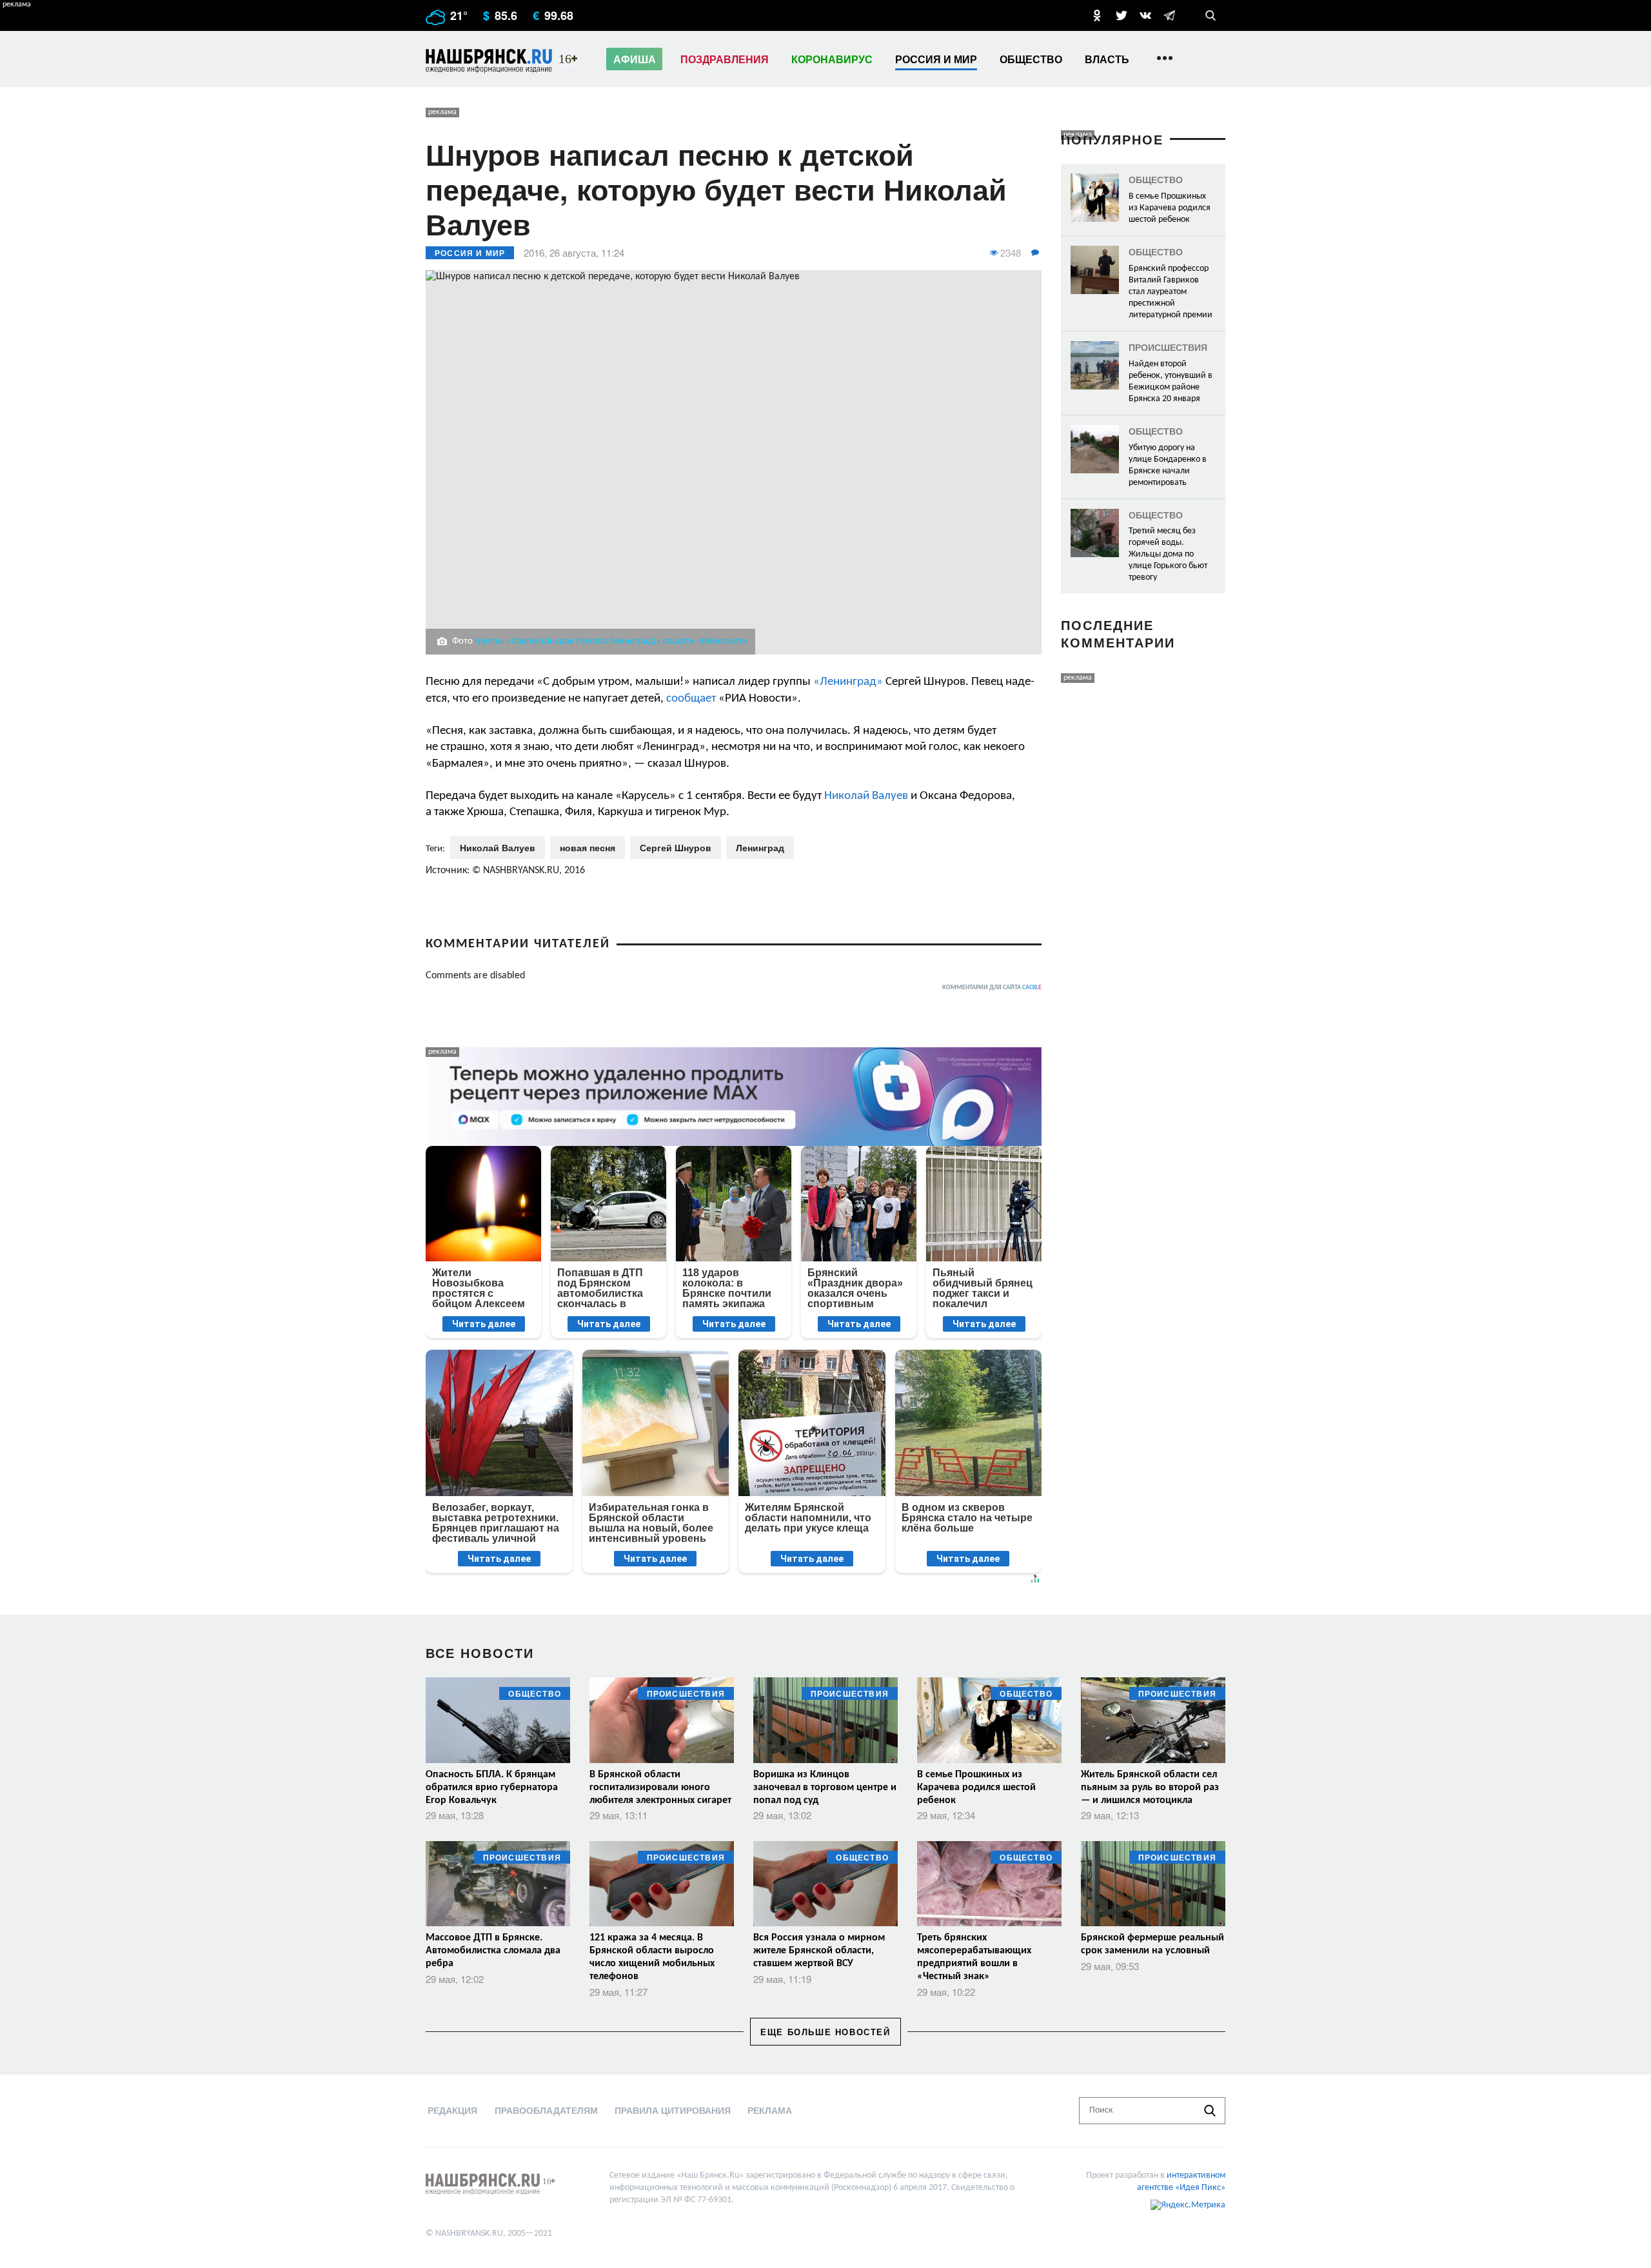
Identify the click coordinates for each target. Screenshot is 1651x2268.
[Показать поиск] (1211, 15)
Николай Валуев (866, 796)
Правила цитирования (673, 2110)
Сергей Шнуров (676, 847)
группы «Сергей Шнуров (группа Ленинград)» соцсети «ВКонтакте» (612, 641)
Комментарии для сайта (992, 988)
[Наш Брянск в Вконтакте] (1145, 15)
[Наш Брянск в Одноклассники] (1097, 15)
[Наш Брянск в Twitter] (1122, 15)
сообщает (691, 699)
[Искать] (1210, 2111)
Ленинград (760, 847)
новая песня (588, 847)
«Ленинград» (848, 682)
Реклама (770, 2110)
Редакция (452, 2110)
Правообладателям (546, 2110)
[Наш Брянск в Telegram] (1169, 15)
